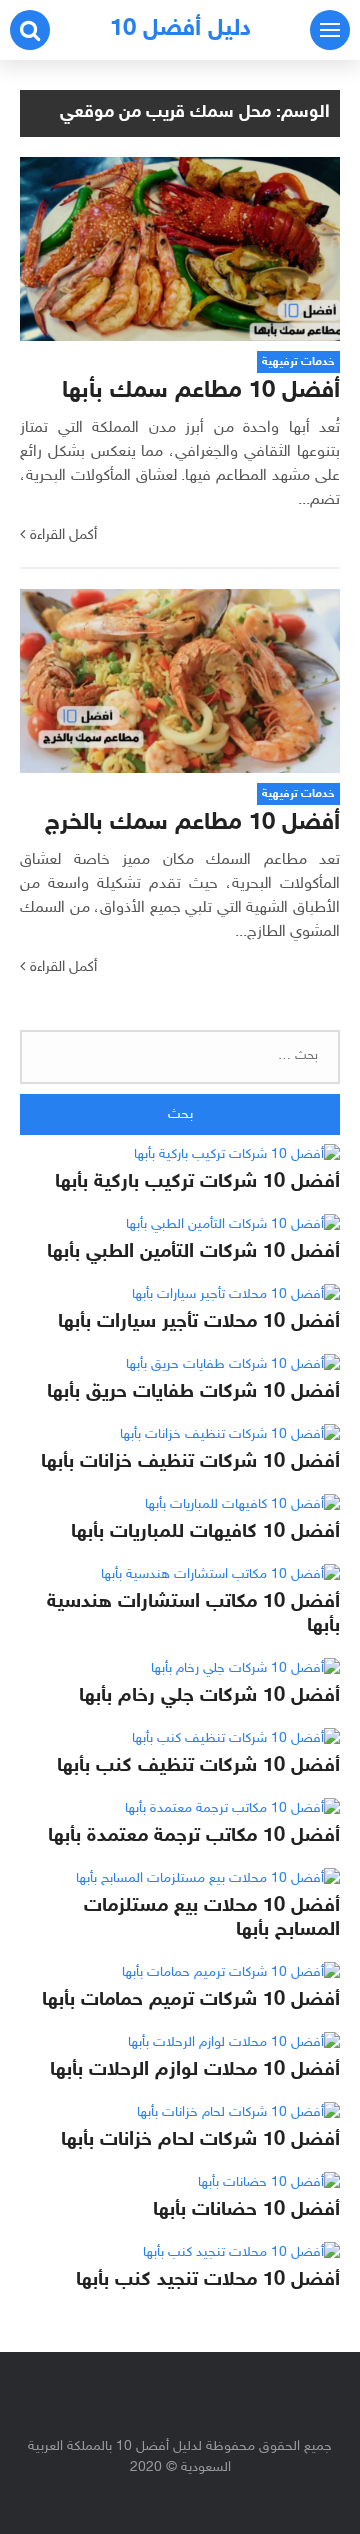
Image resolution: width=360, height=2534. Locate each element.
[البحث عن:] (180, 1057)
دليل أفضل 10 (180, 29)
